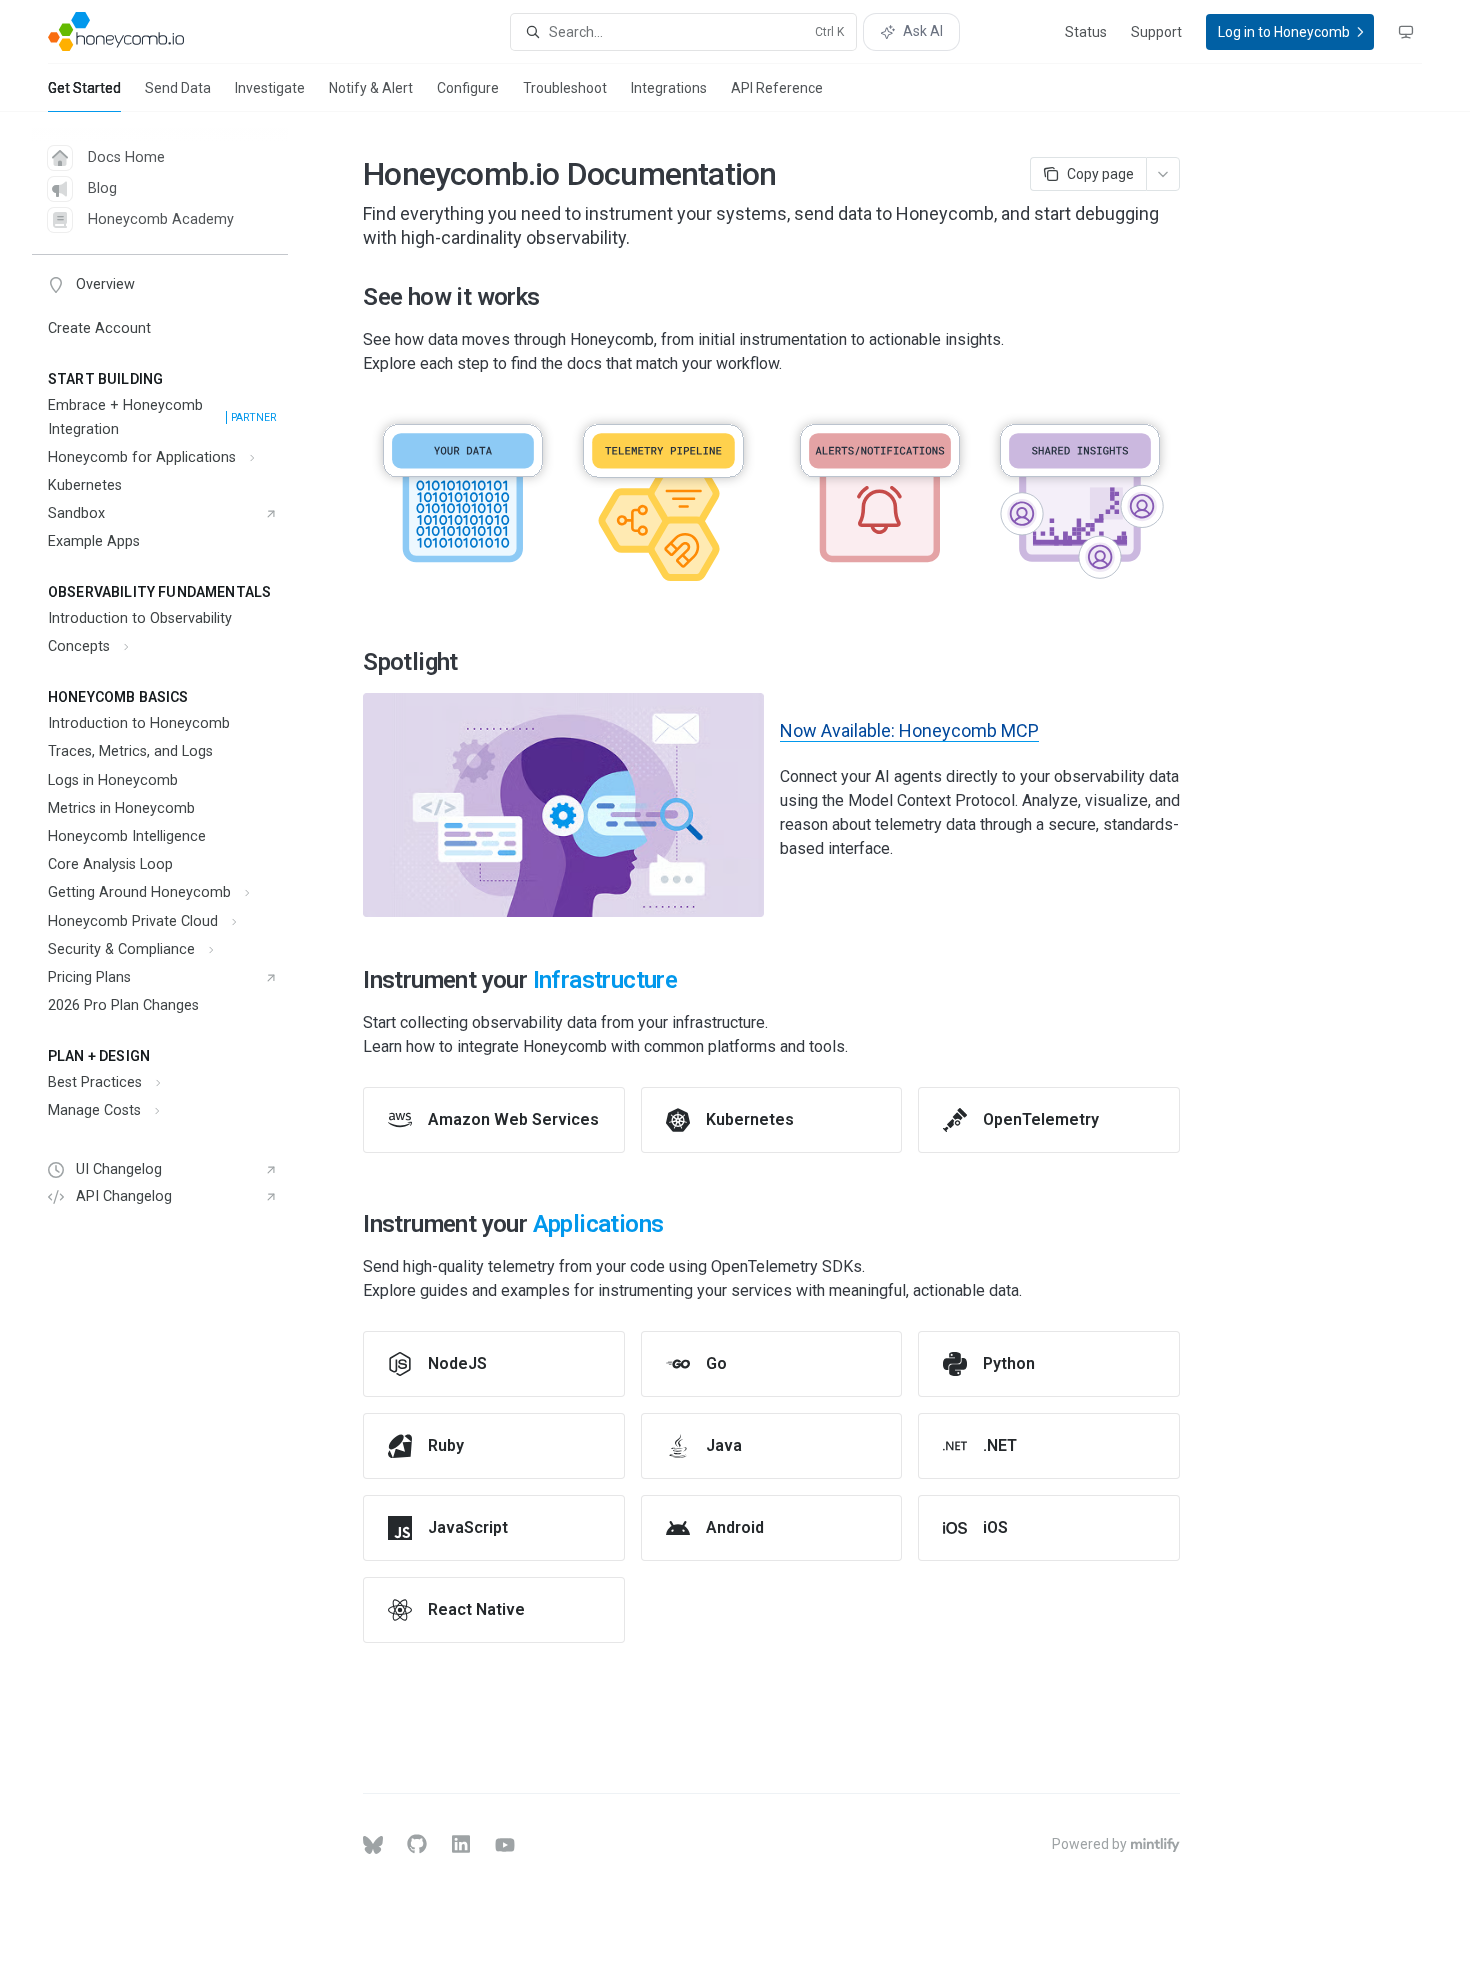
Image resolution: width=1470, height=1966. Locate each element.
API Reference (777, 88)
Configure (468, 88)
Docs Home (126, 157)
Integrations (669, 88)
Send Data (178, 88)
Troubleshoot (565, 88)
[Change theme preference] (1406, 32)
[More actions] (1163, 174)
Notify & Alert (371, 88)
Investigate (270, 88)
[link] (494, 1120)
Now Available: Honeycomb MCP (909, 730)
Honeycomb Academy (161, 219)
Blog (102, 188)
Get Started (84, 88)
